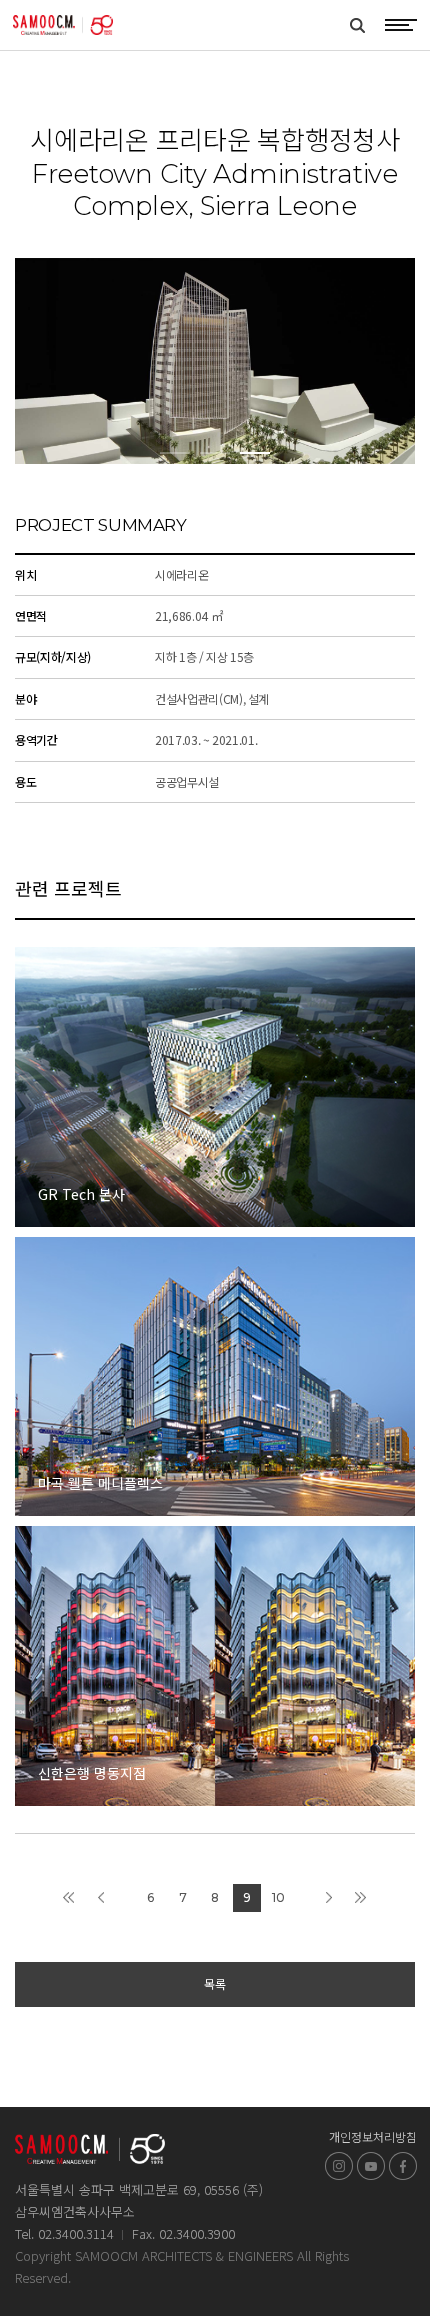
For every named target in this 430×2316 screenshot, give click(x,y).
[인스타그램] (339, 2166)
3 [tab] (255, 453)
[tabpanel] (215, 361)
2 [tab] (215, 453)
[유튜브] (371, 2166)
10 (278, 1897)
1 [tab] (175, 453)
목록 (215, 1983)
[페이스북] (403, 2166)
